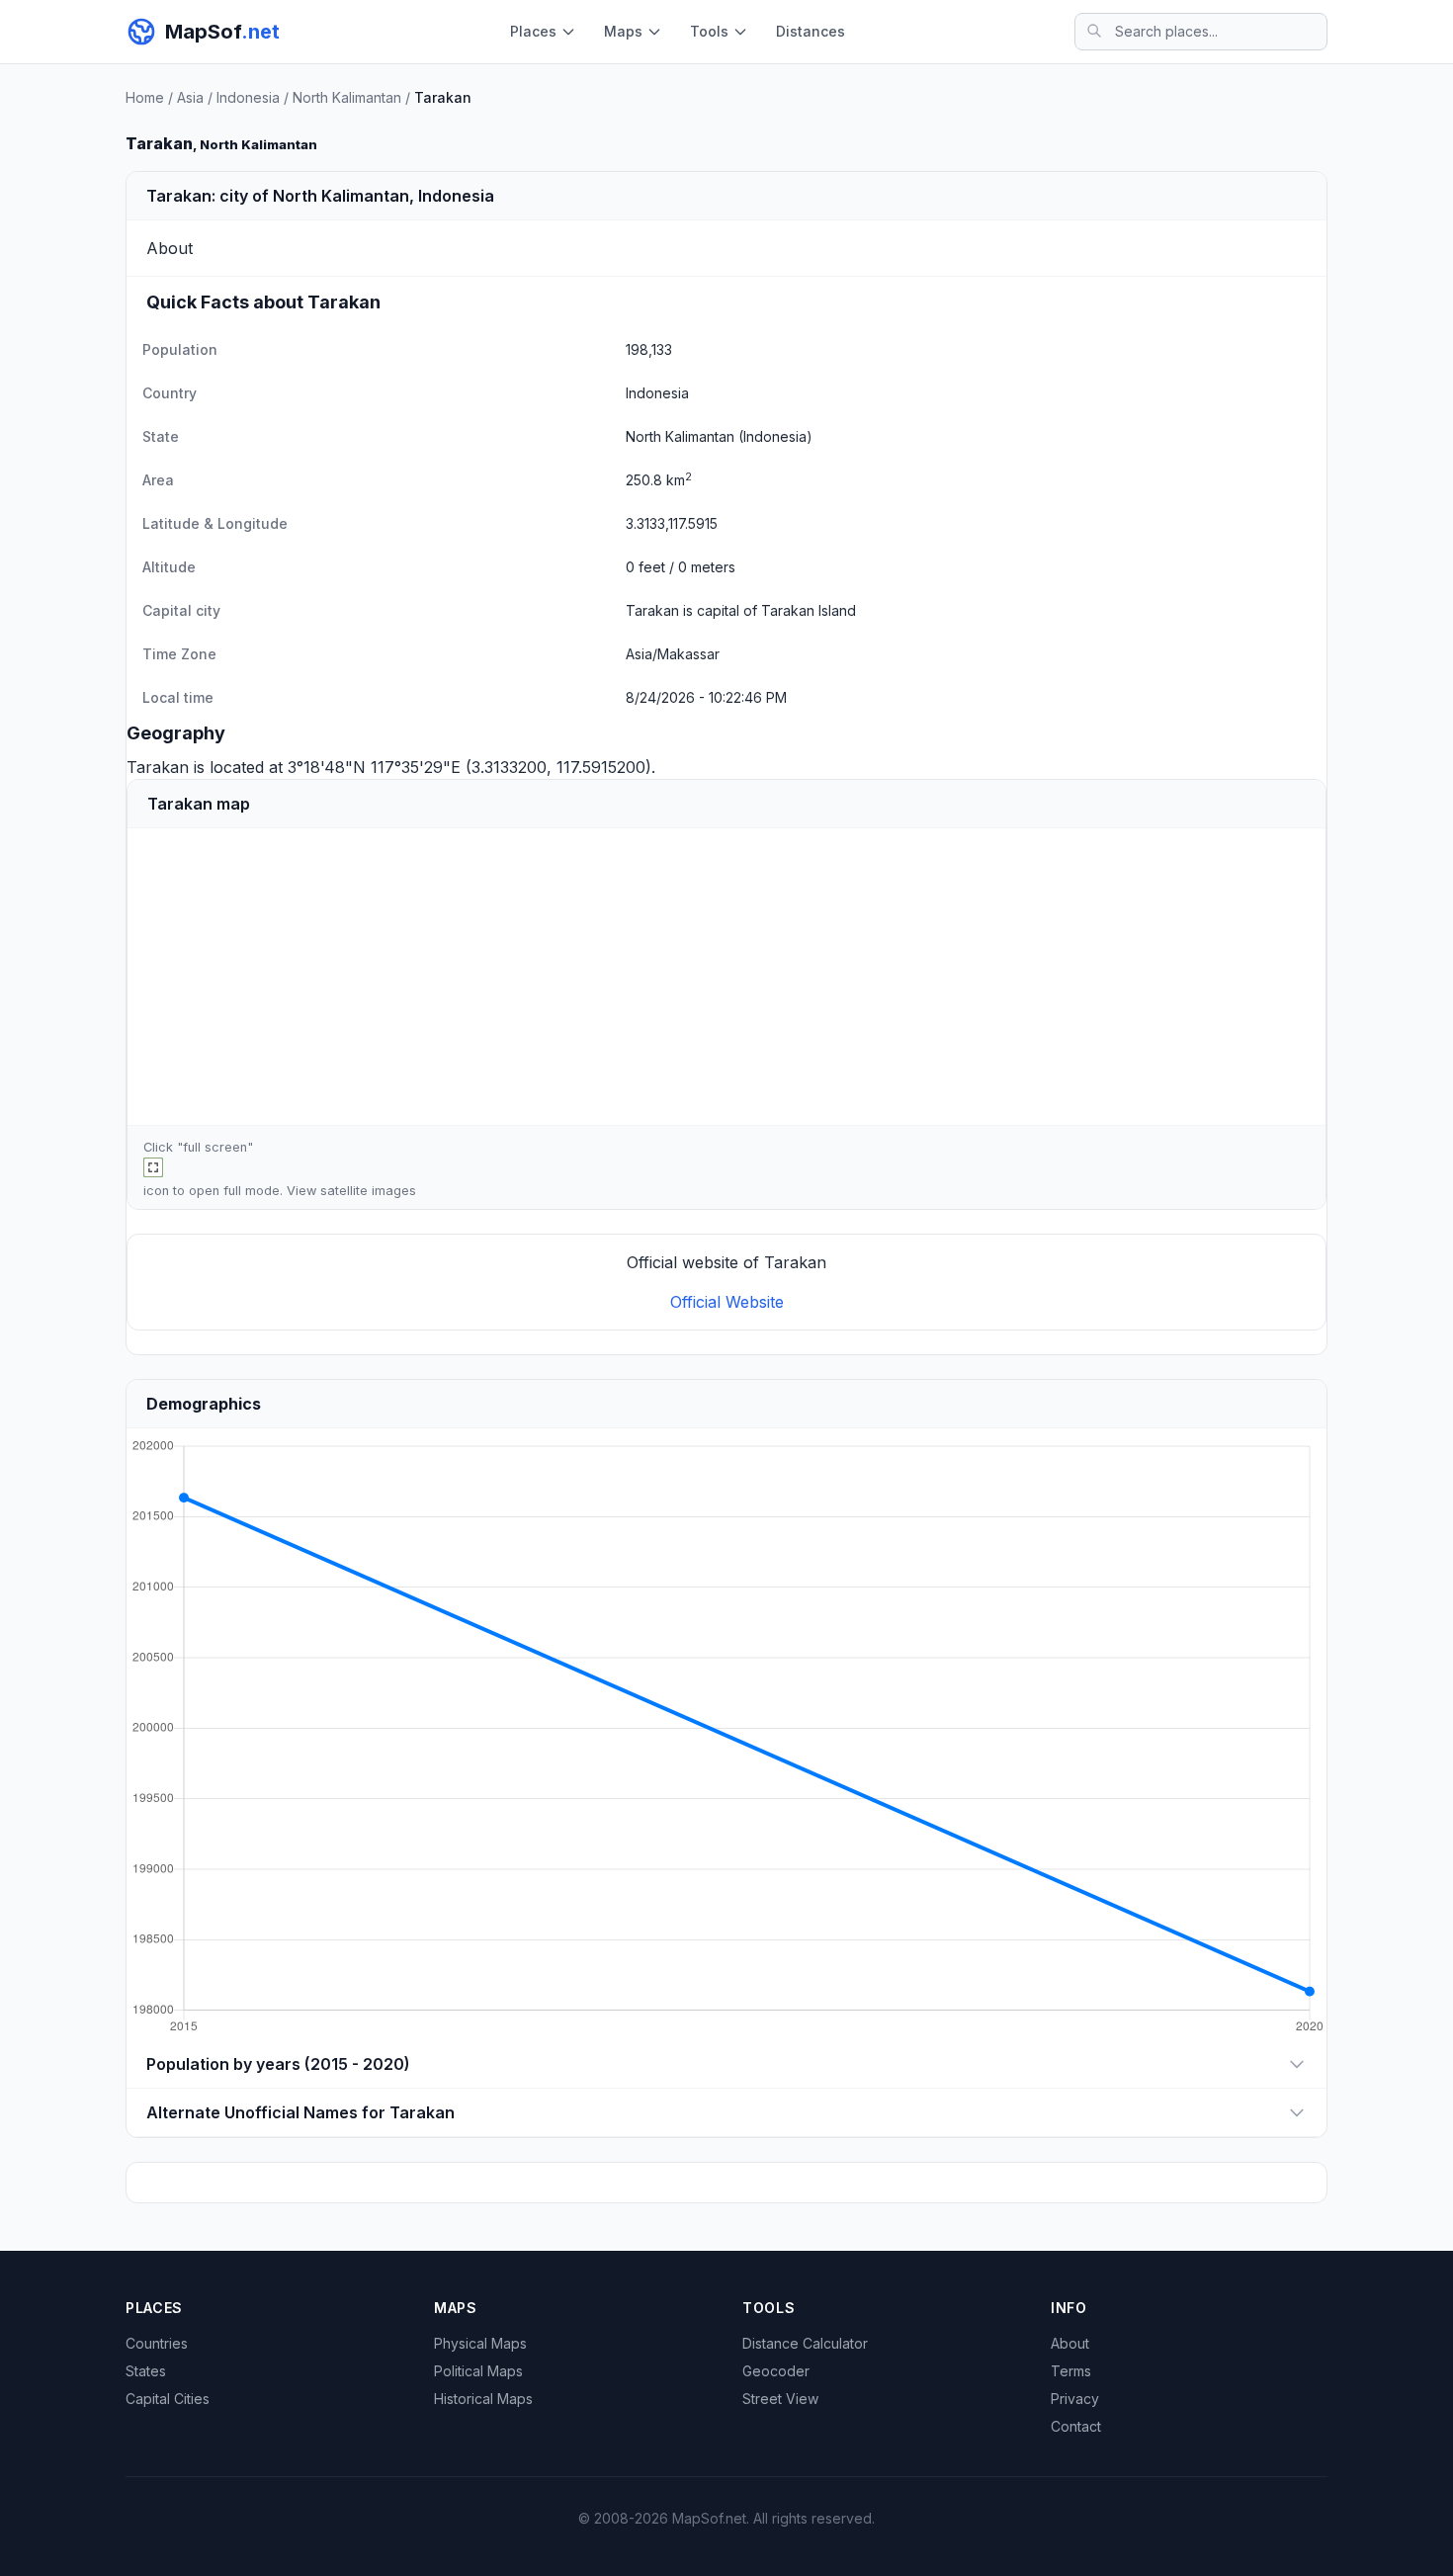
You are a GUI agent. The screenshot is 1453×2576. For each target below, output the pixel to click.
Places (533, 31)
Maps (623, 31)
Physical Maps (480, 2343)
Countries (157, 2343)
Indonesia (248, 97)
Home (145, 97)
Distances (811, 31)
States (146, 2371)
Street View (780, 2399)
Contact (1076, 2426)
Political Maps (478, 2371)
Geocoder (776, 2371)
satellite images (368, 1191)
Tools (709, 31)
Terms (1071, 2371)
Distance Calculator (805, 2343)
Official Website (727, 1302)
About (1070, 2343)
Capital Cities (168, 2399)
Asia (190, 97)
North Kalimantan (347, 97)
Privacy (1075, 2399)
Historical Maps (483, 2399)
